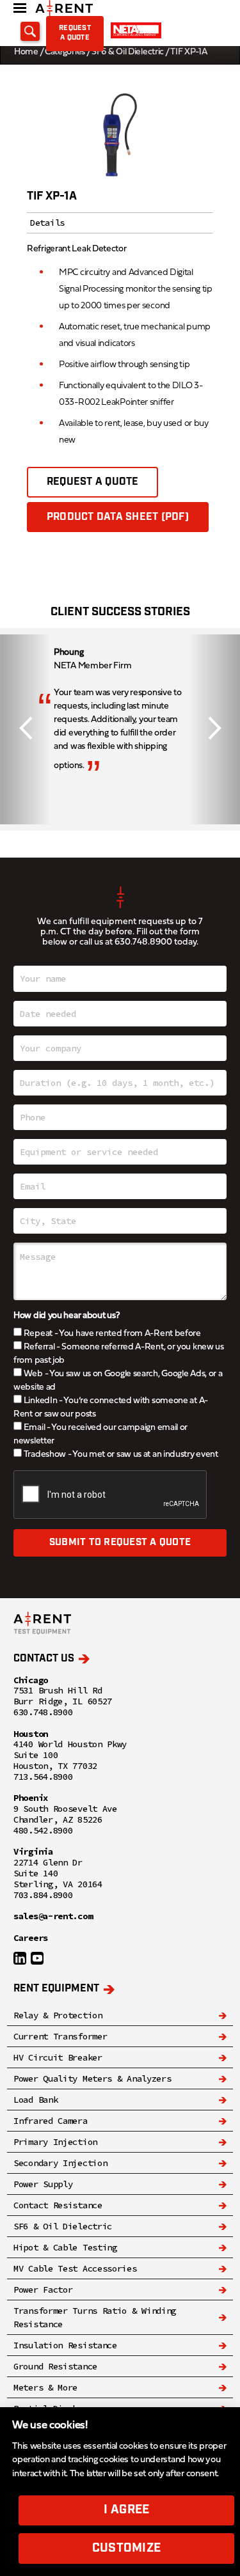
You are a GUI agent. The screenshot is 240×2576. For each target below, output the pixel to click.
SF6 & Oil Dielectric (128, 52)
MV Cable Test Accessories (75, 2268)
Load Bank (36, 2100)
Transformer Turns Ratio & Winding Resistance (95, 2317)
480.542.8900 (43, 1831)
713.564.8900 (43, 1777)
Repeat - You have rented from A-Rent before (111, 1334)
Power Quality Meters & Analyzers (92, 2078)
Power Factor (43, 2289)
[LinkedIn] (20, 1958)
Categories (65, 52)
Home (26, 52)
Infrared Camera (51, 2121)
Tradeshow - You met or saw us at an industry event (120, 1455)
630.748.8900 (143, 942)
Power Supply (43, 2184)
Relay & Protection (58, 2015)
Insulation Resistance (65, 2345)
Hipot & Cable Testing (65, 2247)
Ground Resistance (55, 2366)
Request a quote (75, 33)
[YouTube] (37, 1958)
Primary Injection (55, 2142)
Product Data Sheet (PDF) (118, 517)
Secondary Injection (60, 2163)
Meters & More (45, 2387)
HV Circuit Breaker (58, 2057)
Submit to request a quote (120, 1543)
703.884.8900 (43, 1895)
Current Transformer (60, 2036)
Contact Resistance (58, 2205)
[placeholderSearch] (30, 31)
